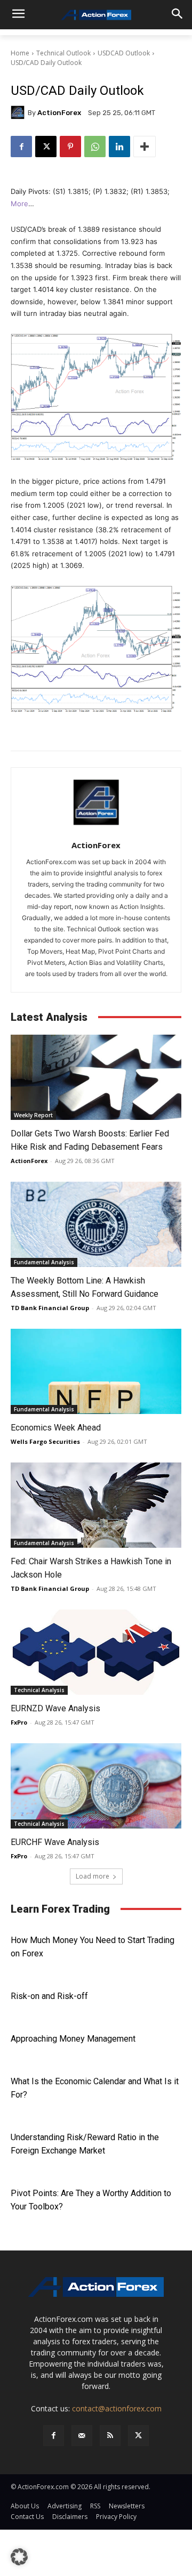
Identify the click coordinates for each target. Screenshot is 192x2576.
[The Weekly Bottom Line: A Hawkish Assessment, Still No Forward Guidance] (96, 1224)
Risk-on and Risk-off (49, 1996)
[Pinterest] (70, 147)
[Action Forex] (96, 15)
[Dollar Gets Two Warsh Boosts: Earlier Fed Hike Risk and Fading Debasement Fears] (96, 1077)
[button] (19, 2557)
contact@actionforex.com (117, 2408)
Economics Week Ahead (56, 1428)
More (19, 204)
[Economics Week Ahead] (96, 1371)
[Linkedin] (119, 147)
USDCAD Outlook (124, 53)
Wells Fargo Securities (45, 1441)
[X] (46, 147)
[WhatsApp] (95, 147)
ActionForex (59, 113)
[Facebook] (21, 147)
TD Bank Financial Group (50, 1308)
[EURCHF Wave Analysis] (96, 1786)
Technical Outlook (63, 53)
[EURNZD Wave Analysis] (96, 1652)
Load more (93, 1876)
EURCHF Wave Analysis (55, 1842)
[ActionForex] (19, 112)
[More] (145, 147)
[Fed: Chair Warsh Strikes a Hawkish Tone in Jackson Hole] (96, 1505)
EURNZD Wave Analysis (55, 1708)
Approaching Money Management (73, 2039)
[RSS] (110, 2436)
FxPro (19, 1722)
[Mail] (82, 2436)
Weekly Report (33, 1115)
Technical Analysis (39, 1690)
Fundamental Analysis (44, 1262)
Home (20, 53)
